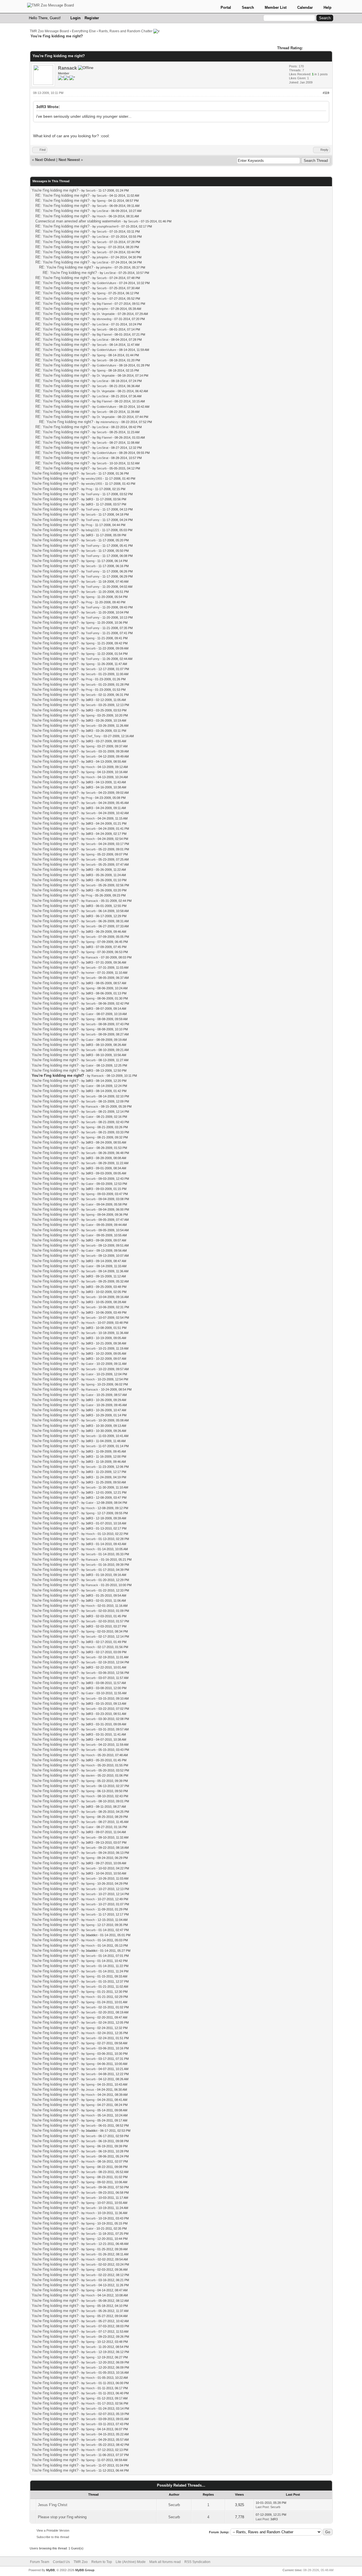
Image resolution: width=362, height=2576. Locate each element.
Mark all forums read (165, 2562)
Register (92, 18)
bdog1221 (92, 530)
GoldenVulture (106, 283)
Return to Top (102, 2562)
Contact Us (61, 2562)
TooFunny (93, 494)
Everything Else (84, 31)
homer (90, 973)
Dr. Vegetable (106, 314)
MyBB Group (85, 2570)
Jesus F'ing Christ (53, 2505)
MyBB (50, 2570)
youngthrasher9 (108, 226)
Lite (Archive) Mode (131, 2562)
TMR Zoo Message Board (49, 31)
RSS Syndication (197, 2562)
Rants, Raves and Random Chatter (126, 31)
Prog (89, 489)
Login (76, 18)
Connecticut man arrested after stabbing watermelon (78, 221)
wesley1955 (94, 479)
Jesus (90, 2090)
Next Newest (69, 160)
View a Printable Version (53, 2530)
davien (90, 1775)
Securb (91, 190)
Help (327, 7)
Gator (90, 1014)
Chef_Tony (93, 736)
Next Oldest (45, 160)
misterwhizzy (109, 422)
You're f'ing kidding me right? (55, 190)
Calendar (305, 7)
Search (248, 7)
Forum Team (40, 2562)
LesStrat (103, 211)
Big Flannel (104, 304)
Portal (226, 7)
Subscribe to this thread (53, 2537)
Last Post (262, 2507)
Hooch (101, 216)
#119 (326, 93)
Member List (276, 7)
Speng (101, 201)
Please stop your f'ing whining (62, 2517)
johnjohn (102, 257)
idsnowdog (104, 319)
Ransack (67, 68)
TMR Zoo (81, 2562)
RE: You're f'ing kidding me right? (62, 195)
